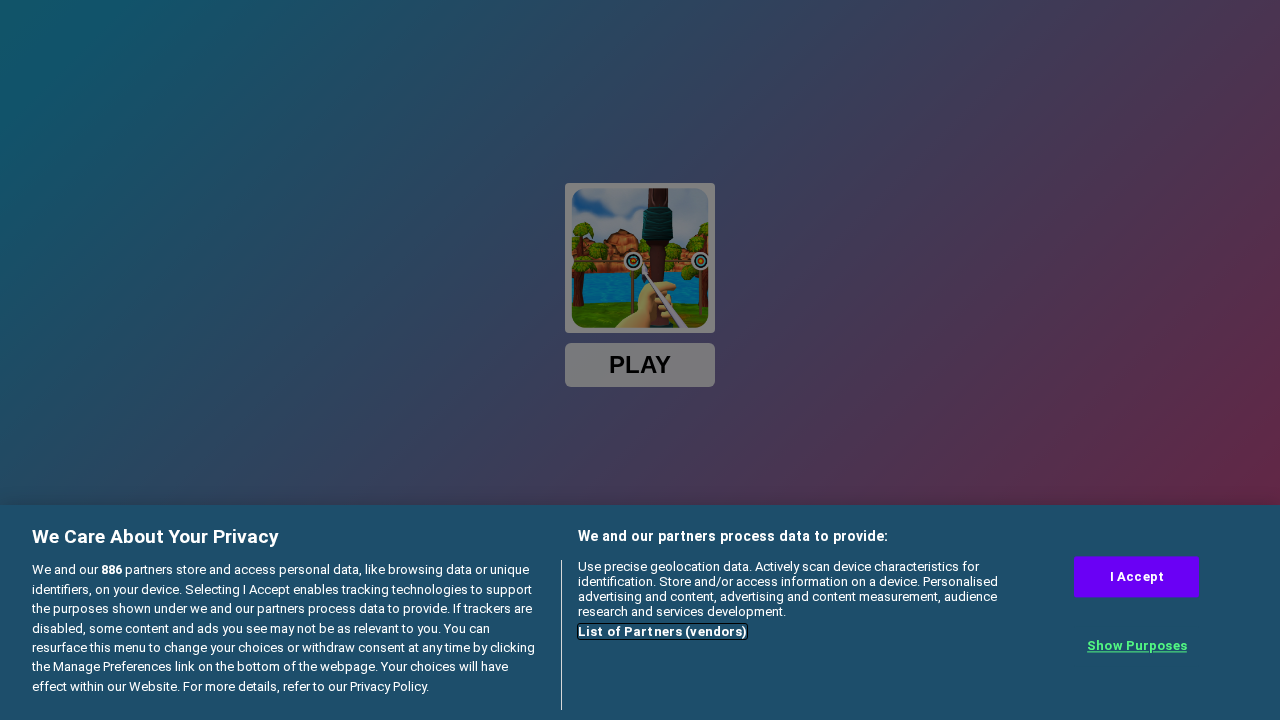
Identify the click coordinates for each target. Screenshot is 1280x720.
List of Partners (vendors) (662, 631)
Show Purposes (1137, 646)
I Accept (1137, 576)
